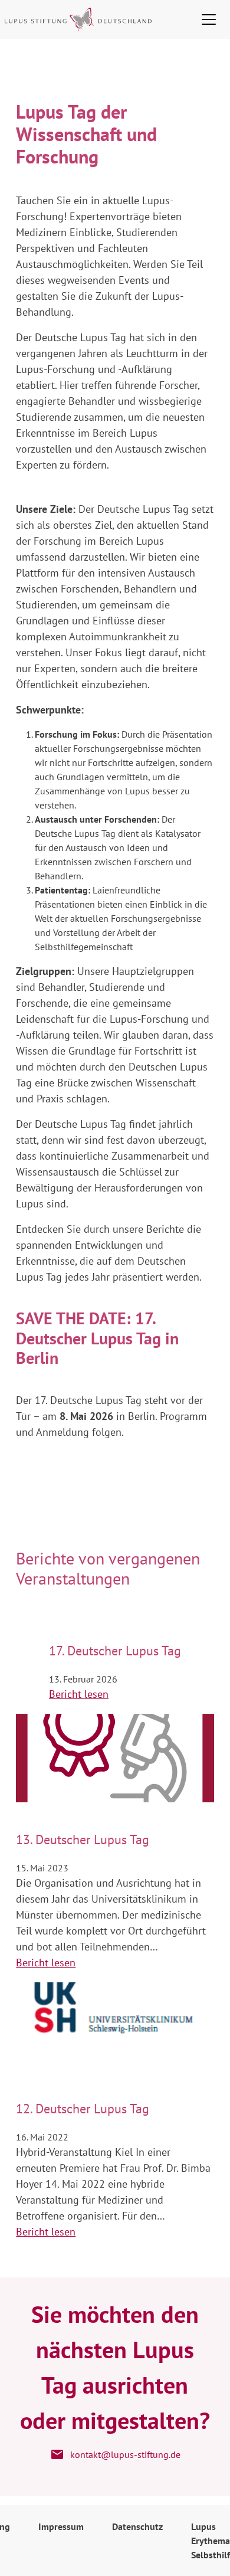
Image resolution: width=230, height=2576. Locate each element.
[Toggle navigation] (209, 19)
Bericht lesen (79, 1694)
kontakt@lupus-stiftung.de (125, 2454)
